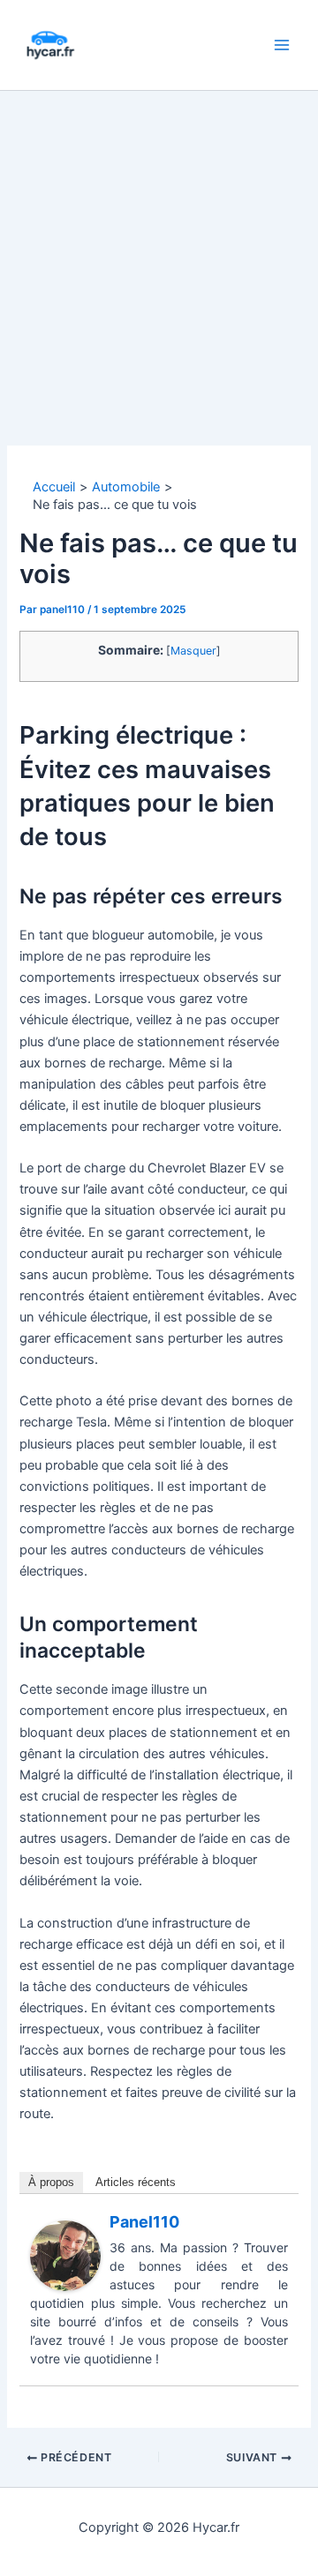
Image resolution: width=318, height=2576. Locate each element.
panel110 (144, 2222)
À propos (51, 2182)
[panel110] (65, 2255)
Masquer (193, 651)
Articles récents (136, 2182)
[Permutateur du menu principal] (282, 45)
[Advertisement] (159, 258)
